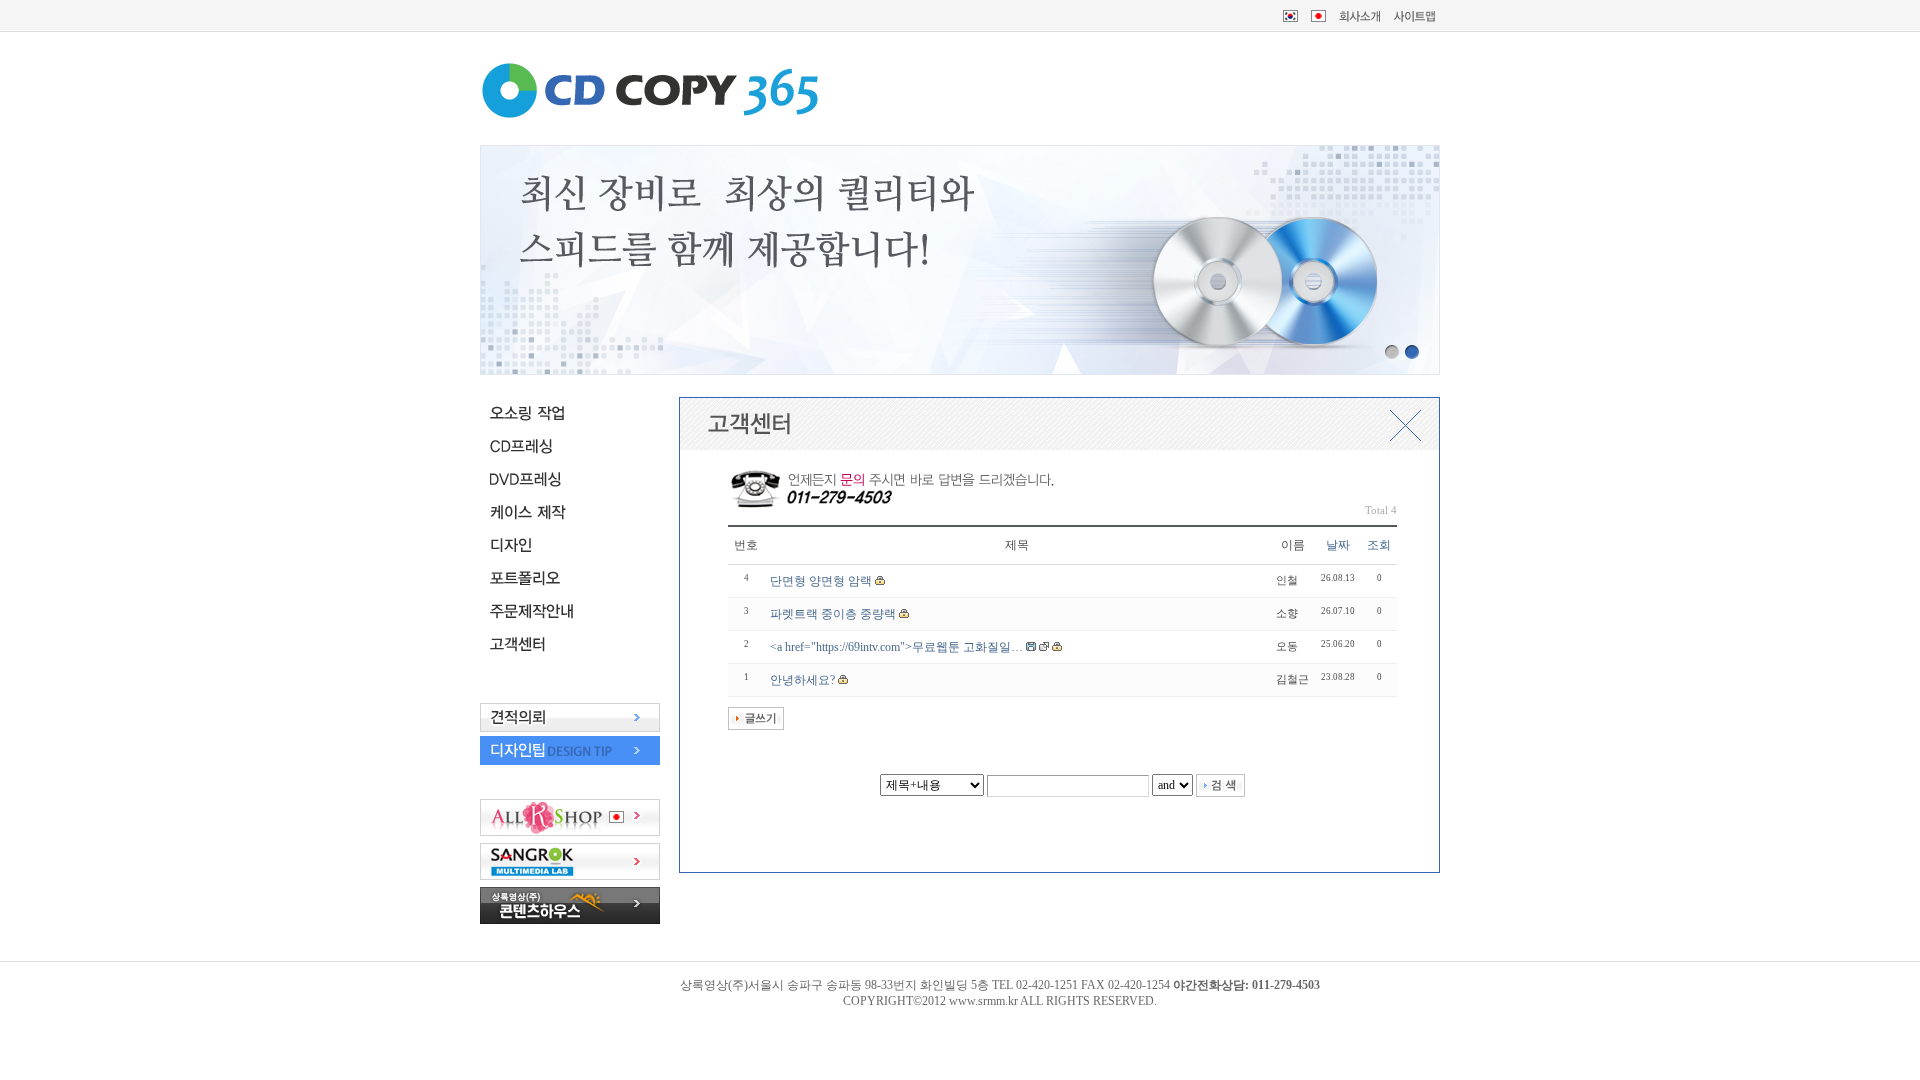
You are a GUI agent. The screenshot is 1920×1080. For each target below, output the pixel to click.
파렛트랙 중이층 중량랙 (833, 614)
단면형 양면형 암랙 (821, 581)
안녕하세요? (802, 680)
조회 (1379, 545)
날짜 (1338, 545)
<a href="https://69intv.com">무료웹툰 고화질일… (896, 647)
